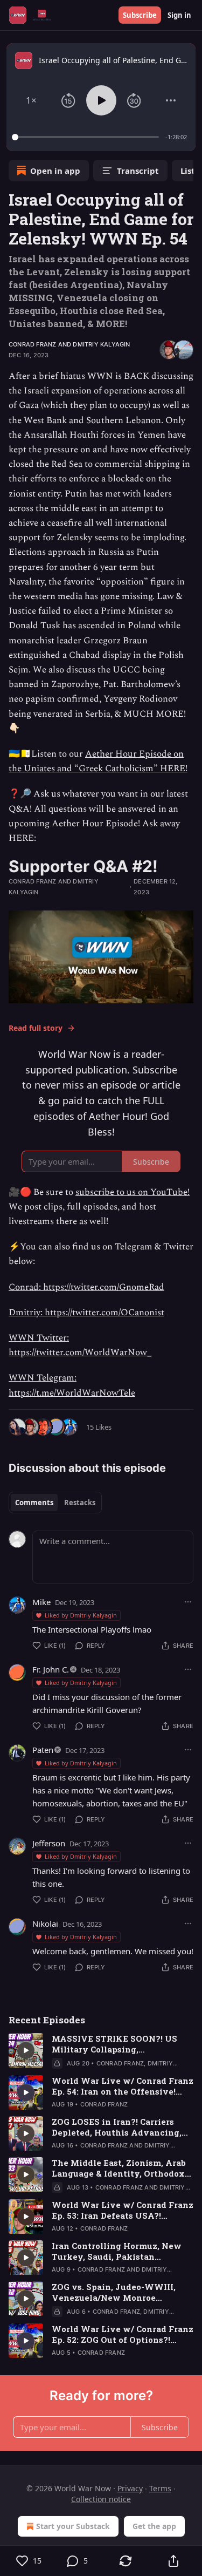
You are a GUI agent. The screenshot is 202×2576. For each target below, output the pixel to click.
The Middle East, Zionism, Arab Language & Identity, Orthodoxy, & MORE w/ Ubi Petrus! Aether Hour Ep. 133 (122, 2168)
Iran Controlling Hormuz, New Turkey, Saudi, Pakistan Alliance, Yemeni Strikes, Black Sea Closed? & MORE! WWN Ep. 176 (120, 2251)
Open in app (55, 171)
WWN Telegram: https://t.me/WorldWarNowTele (72, 1385)
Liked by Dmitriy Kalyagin (81, 1615)
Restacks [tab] (80, 1503)
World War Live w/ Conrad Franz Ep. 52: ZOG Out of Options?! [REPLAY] (123, 2334)
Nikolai (45, 1923)
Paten (43, 1750)
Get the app (154, 2526)
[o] (26, 2050)
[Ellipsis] (188, 1602)
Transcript (138, 171)
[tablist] (55, 1503)
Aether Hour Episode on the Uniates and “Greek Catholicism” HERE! (98, 761)
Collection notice (101, 2499)
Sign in (179, 15)
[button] (31, 100)
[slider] (87, 137)
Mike (41, 1602)
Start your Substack (73, 2526)
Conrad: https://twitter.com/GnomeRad (86, 1287)
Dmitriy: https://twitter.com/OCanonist (86, 1313)
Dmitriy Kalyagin (101, 344)
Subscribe (140, 15)
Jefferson (49, 1843)
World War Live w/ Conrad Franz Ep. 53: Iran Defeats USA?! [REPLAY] (123, 2210)
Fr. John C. (51, 1669)
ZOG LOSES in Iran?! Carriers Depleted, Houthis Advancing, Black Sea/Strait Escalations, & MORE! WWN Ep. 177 (118, 2127)
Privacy (130, 2488)
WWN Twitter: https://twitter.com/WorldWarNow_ (80, 1345)
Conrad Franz (32, 344)
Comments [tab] (34, 1503)
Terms (160, 2488)
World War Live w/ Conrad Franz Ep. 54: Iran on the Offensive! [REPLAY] (123, 2086)
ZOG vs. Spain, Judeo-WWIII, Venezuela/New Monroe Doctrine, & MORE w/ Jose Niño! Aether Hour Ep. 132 (120, 2292)
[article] (101, 2051)
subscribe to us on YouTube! (133, 1192)
